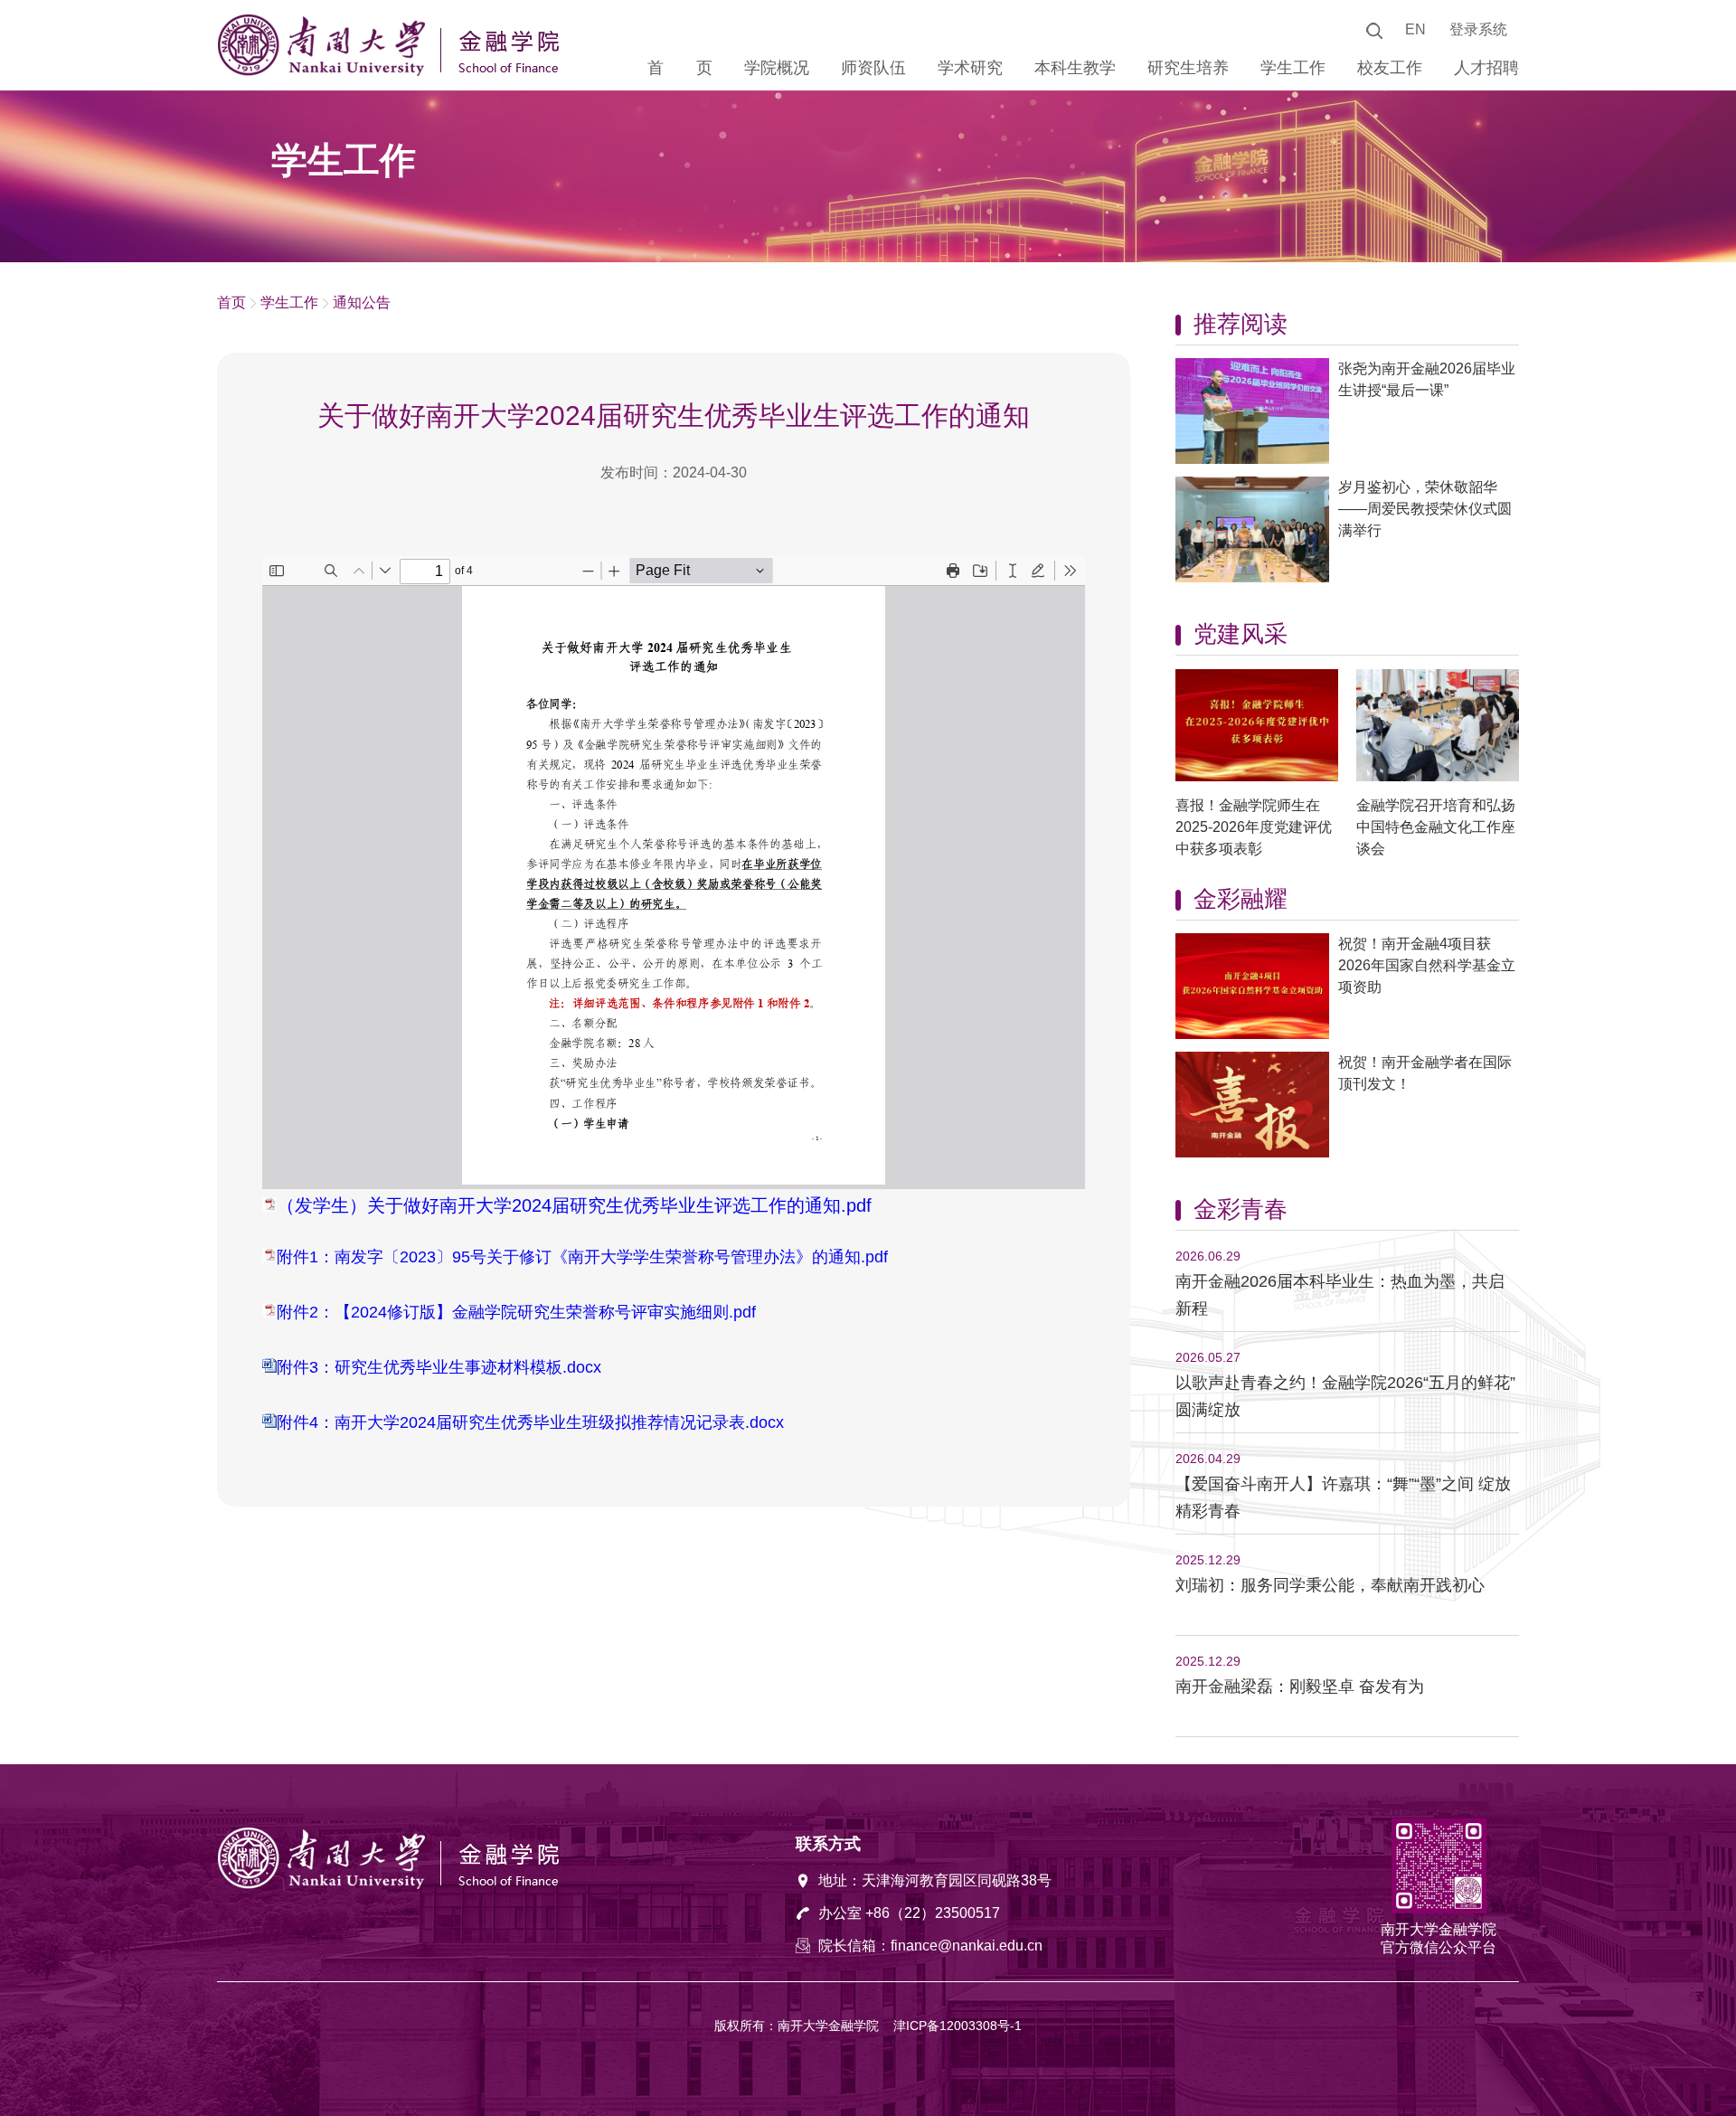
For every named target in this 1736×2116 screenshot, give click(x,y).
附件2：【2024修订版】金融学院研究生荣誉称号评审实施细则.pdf (516, 1312)
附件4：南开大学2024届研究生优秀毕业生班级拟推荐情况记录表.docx (530, 1422)
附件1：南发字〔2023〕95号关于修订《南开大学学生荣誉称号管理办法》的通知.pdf (582, 1257)
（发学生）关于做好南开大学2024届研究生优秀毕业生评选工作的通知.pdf (574, 1205)
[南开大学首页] (325, 71)
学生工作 (289, 302)
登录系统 (1478, 29)
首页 (231, 302)
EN (1415, 29)
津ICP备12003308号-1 (958, 2026)
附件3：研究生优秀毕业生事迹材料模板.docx (439, 1367)
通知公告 (362, 302)
